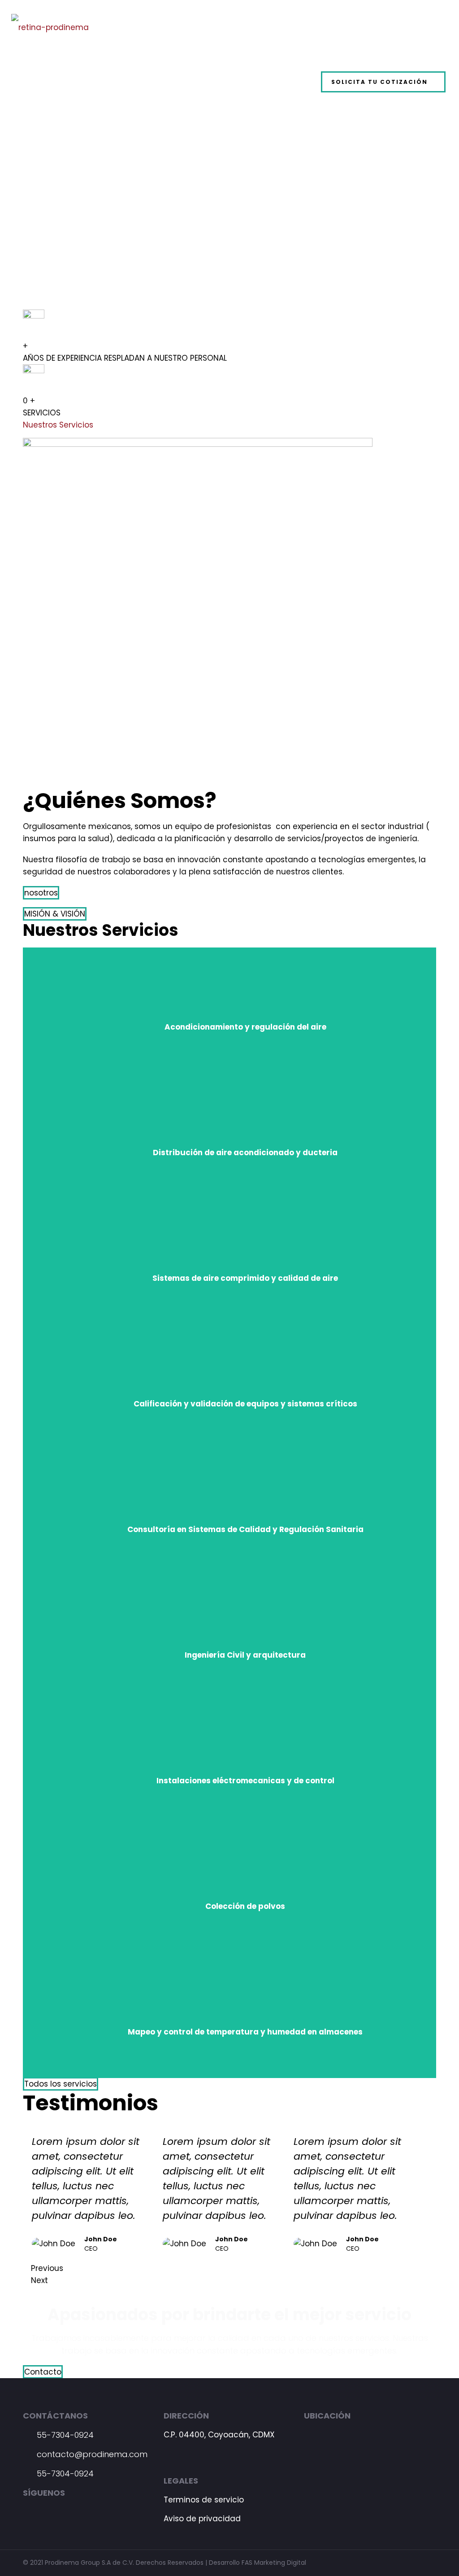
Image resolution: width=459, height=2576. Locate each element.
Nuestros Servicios (58, 425)
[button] (41, 893)
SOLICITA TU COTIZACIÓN (379, 82)
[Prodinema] (50, 27)
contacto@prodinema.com (91, 2454)
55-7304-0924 (64, 2435)
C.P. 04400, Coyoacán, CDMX (219, 2435)
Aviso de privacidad (202, 2519)
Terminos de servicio (204, 2500)
